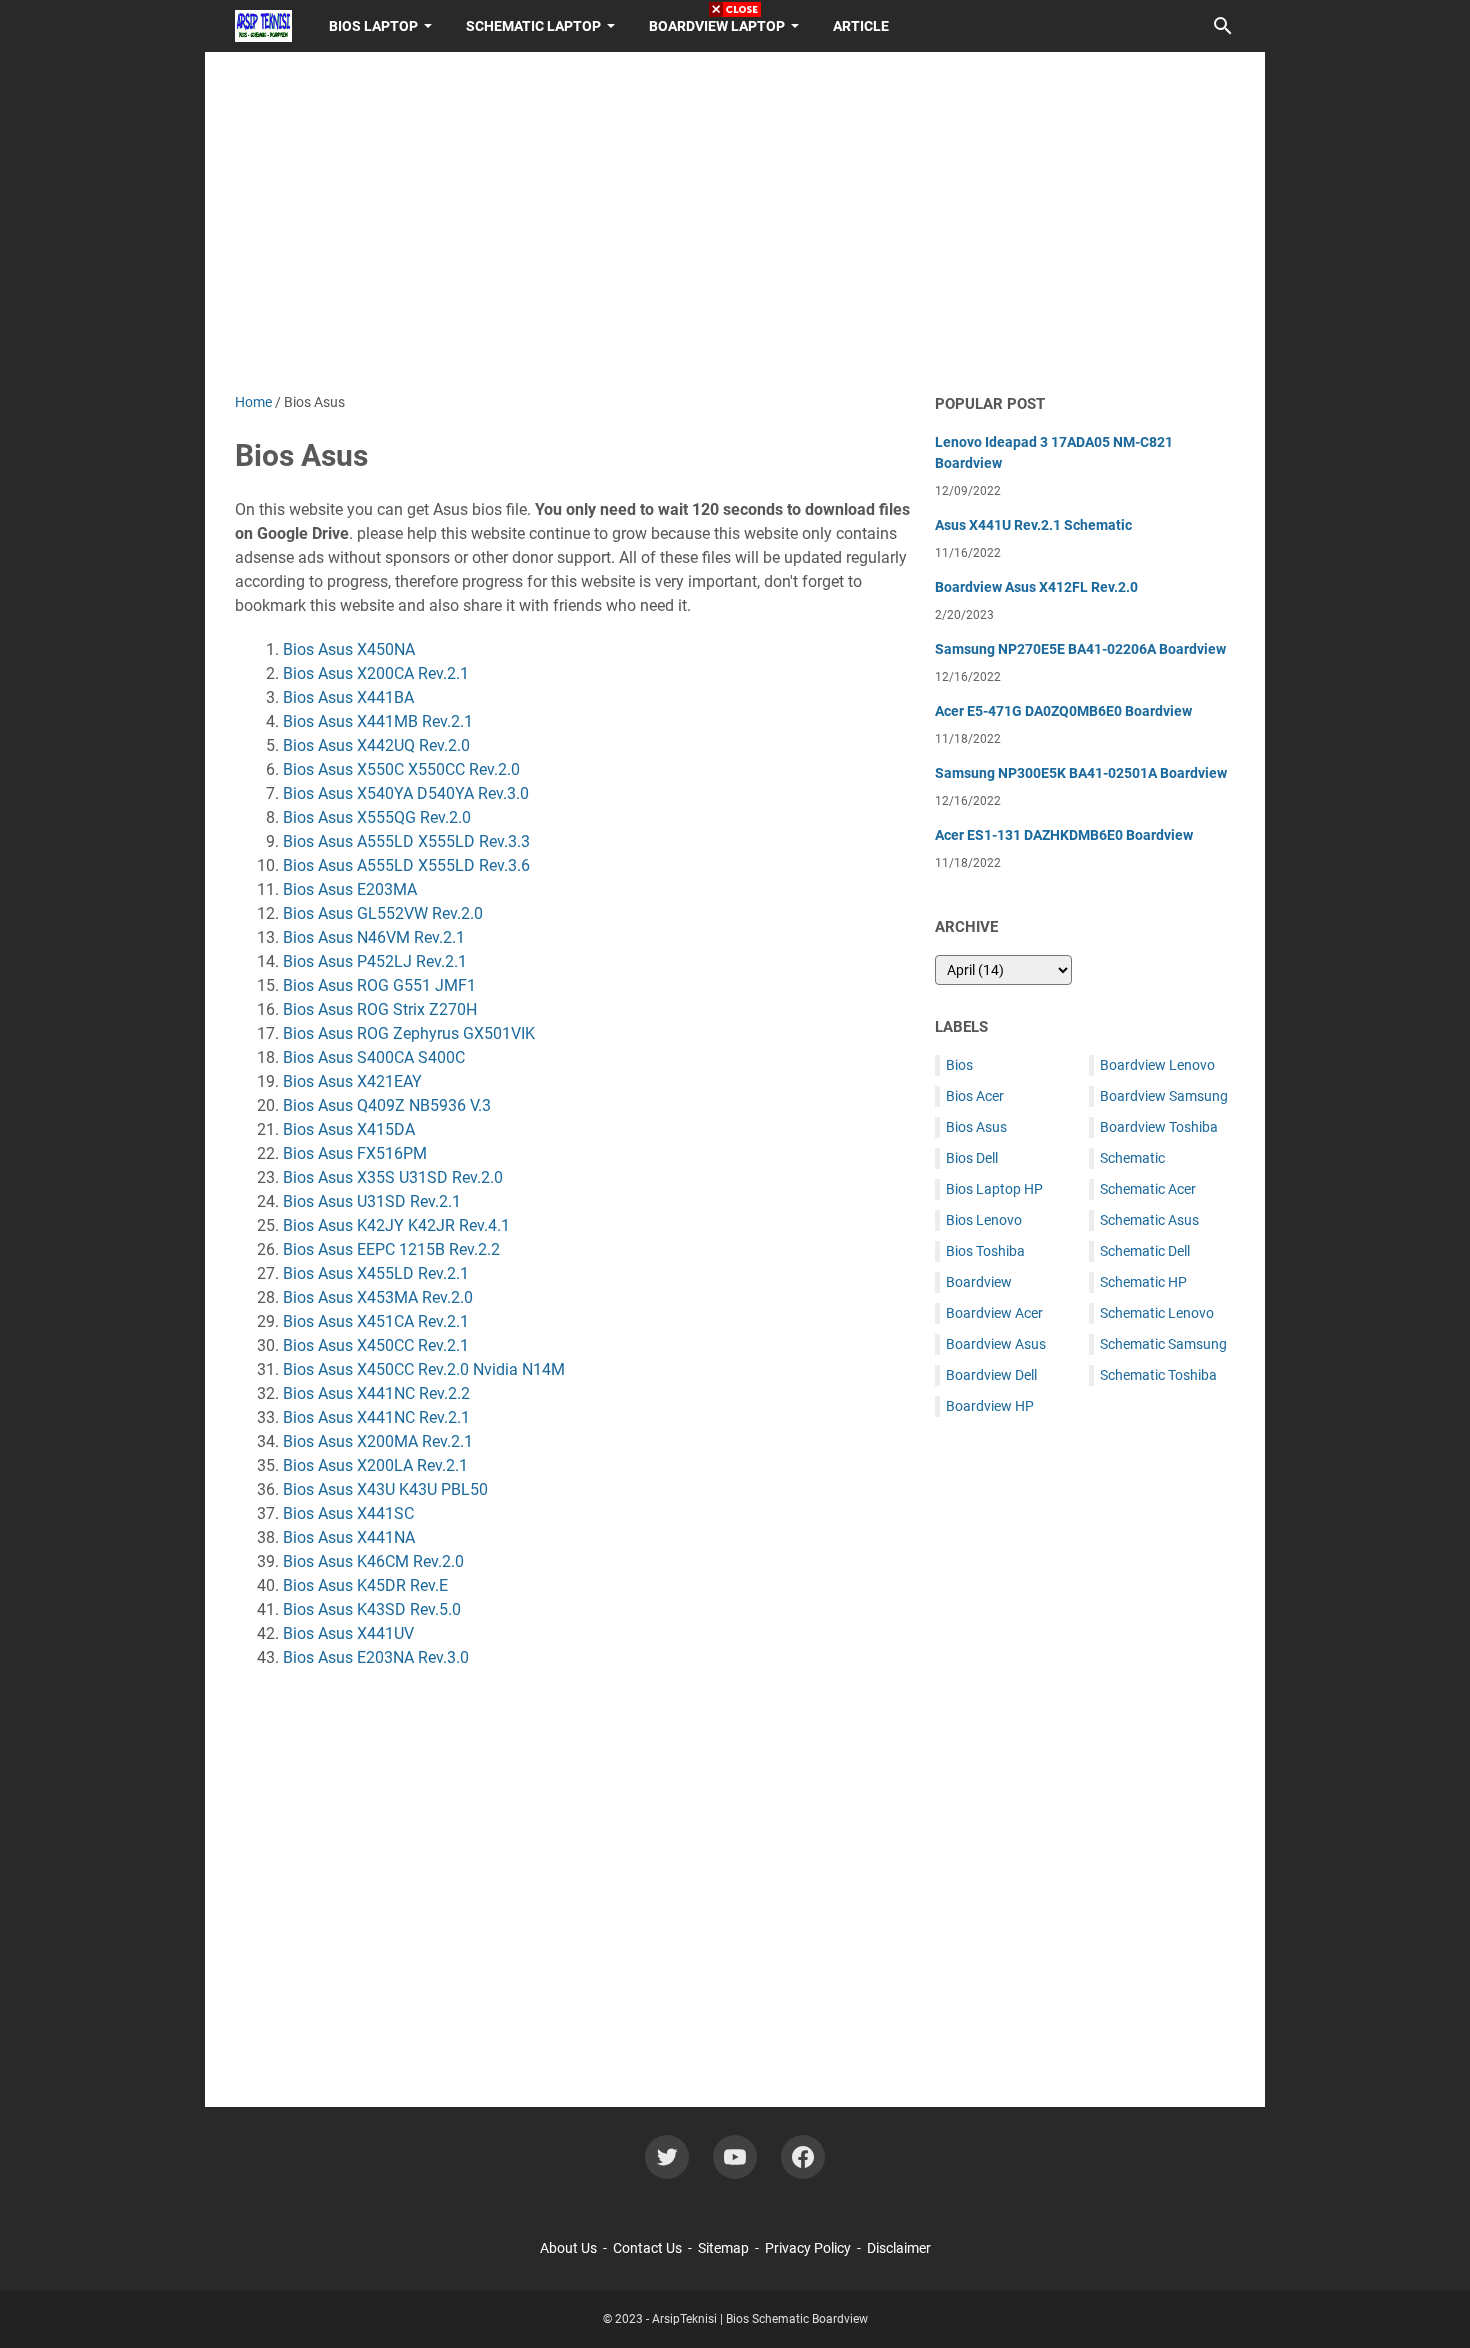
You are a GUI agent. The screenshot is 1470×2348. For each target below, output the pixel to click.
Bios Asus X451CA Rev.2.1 (376, 1321)
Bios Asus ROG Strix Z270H (380, 1009)
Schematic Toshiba (1158, 1375)
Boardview (979, 1282)
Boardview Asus (996, 1344)
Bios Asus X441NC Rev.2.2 (376, 1393)
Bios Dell (972, 1158)
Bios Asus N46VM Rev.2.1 (374, 937)
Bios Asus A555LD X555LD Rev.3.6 (406, 865)
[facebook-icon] (803, 2157)
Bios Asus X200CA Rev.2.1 (376, 673)
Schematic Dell (1145, 1251)
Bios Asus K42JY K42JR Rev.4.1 (396, 1225)
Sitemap (723, 2248)
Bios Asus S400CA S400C (374, 1057)
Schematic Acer (1148, 1189)
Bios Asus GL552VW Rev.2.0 (383, 913)
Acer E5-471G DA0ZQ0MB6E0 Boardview (1063, 711)
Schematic (1132, 1158)
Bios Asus (976, 1127)
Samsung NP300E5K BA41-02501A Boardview (1081, 773)
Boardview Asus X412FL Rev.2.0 (1036, 587)
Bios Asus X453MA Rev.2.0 (378, 1297)
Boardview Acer (994, 1313)
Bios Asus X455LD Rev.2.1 (376, 1273)
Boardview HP (990, 1406)
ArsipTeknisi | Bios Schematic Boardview (760, 2319)
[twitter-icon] (667, 2157)
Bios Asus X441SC (348, 1513)
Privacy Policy (808, 2248)
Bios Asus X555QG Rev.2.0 (377, 817)
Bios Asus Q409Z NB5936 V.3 (387, 1105)
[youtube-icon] (735, 2157)
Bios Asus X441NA (349, 1537)
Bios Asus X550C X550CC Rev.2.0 (401, 769)
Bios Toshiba (985, 1251)
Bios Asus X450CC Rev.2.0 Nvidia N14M (424, 1369)
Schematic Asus (1149, 1220)
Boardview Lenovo (1157, 1065)
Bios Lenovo (984, 1220)
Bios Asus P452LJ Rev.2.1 (375, 961)
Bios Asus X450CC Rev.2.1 (376, 1345)
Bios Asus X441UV (348, 1633)
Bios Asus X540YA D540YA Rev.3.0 (406, 793)
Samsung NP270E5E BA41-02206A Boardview (1080, 649)
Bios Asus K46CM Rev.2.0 (373, 1561)
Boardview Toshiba (1159, 1127)
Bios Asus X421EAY (352, 1081)
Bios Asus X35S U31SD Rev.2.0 (393, 1177)
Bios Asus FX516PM (355, 1153)
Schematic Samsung (1163, 1344)
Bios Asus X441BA (348, 697)
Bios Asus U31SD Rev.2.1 (372, 1201)
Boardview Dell (991, 1375)
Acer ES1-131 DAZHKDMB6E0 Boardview (1064, 835)
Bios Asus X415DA (349, 1129)
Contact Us (647, 2248)
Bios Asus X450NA (349, 649)
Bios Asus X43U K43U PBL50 (385, 1489)
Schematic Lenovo (1157, 1313)
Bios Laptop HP (994, 1189)
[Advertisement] (1085, 1747)
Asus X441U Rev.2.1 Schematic (1033, 525)
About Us (568, 2248)
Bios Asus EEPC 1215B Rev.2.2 (391, 1249)
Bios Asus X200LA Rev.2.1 (375, 1465)
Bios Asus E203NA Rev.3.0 (376, 1657)
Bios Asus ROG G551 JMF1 (379, 985)
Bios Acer (975, 1096)
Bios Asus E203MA (350, 889)
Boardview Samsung (1164, 1096)
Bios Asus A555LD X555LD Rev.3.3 (406, 841)
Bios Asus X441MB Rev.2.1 (378, 721)
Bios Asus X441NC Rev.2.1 (376, 1417)
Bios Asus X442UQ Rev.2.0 (376, 745)
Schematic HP (1143, 1282)
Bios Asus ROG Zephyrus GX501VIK (409, 1033)
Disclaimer (899, 2248)
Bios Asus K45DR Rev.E (365, 1585)
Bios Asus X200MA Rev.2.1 (378, 1441)
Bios (959, 1065)
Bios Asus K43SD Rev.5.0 (372, 1609)
